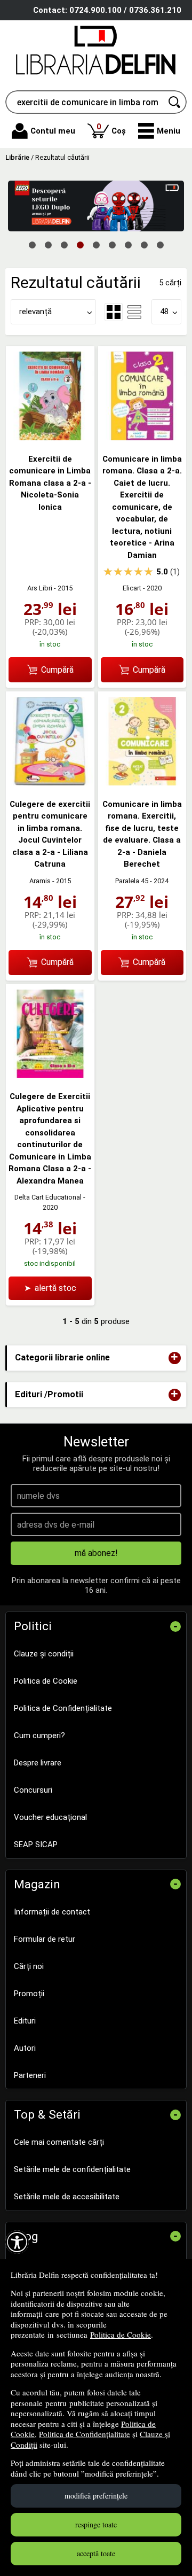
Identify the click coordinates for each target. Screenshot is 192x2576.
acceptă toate (96, 2553)
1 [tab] (32, 244)
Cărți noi (29, 1966)
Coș (111, 129)
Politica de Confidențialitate (85, 2434)
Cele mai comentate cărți (59, 2142)
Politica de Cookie (121, 2334)
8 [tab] (144, 244)
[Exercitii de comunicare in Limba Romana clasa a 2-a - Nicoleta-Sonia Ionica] (50, 438)
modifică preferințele (96, 2496)
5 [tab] (96, 244)
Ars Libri (40, 588)
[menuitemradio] (134, 312)
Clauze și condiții (44, 1654)
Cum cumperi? (39, 1736)
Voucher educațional (50, 1817)
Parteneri (30, 2075)
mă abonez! (96, 1553)
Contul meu (53, 131)
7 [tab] (128, 244)
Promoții (29, 1994)
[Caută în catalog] (175, 102)
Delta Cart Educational (48, 1197)
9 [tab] (160, 244)
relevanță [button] (35, 312)
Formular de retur (45, 1939)
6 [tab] (112, 244)
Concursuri (33, 1790)
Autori (25, 2048)
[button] (159, 131)
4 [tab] (80, 244)
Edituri (25, 2021)
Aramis (40, 881)
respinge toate (96, 2524)
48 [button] (164, 312)
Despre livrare (38, 1763)
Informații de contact (52, 1912)
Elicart (132, 588)
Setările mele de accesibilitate (67, 2197)
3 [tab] (64, 244)
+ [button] (174, 1358)
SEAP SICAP (36, 1845)
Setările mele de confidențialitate (72, 2169)
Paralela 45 (132, 881)
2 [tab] (48, 244)
